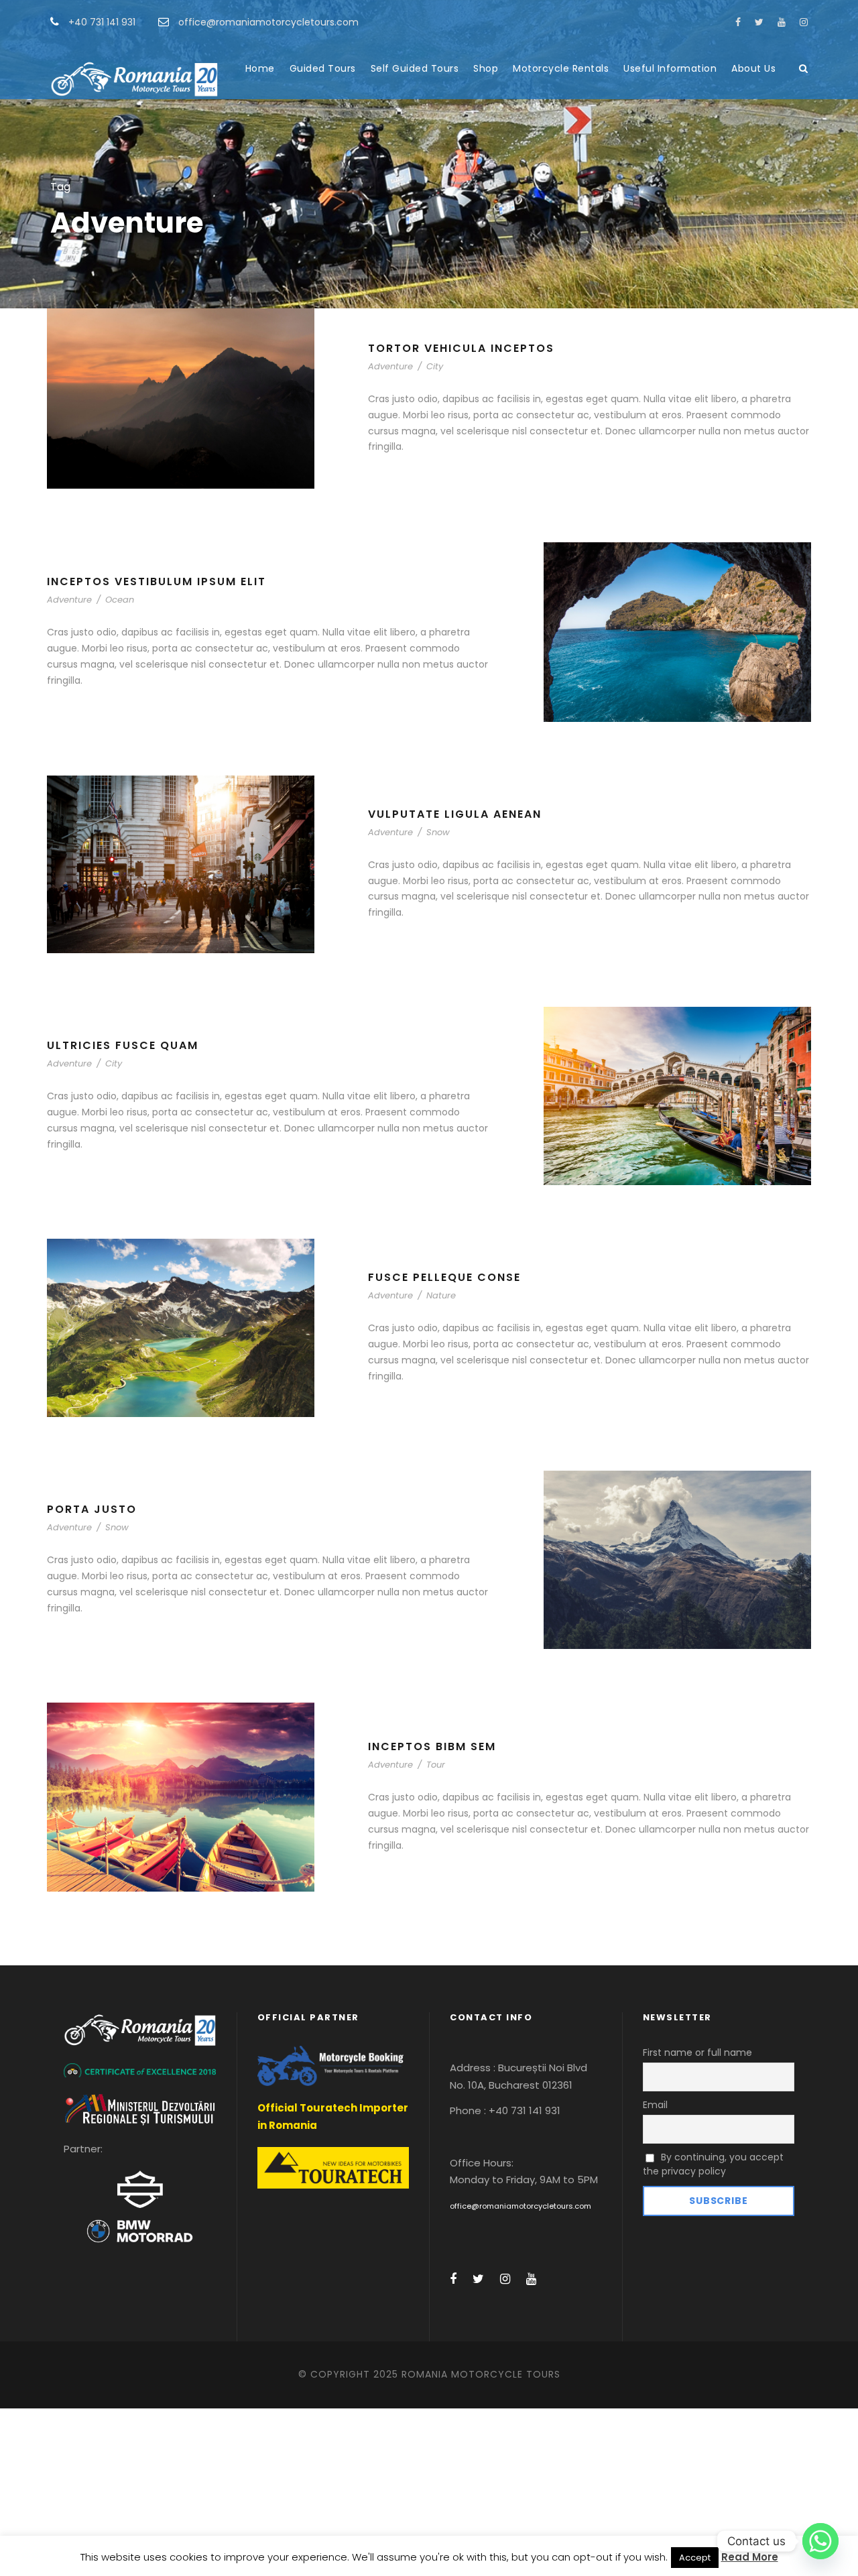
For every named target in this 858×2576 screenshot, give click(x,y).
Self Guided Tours (415, 68)
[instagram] (804, 22)
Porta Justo (92, 1509)
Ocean (120, 600)
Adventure (390, 366)
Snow (438, 832)
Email (655, 2105)
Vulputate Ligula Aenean (455, 814)
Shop (486, 68)
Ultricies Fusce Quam (123, 1045)
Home (260, 68)
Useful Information (670, 68)
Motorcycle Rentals (561, 68)
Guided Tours (323, 68)
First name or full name (697, 2052)
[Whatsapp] (820, 2541)
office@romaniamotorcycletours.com (520, 2206)
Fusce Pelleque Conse (444, 1277)
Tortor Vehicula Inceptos (461, 348)
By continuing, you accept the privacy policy (714, 2164)
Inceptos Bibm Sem (432, 1746)
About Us (753, 68)
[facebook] (738, 22)
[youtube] (782, 22)
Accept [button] (695, 2558)
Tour (436, 1765)
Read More (750, 2557)
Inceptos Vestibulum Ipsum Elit (157, 581)
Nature (441, 1295)
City (435, 366)
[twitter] (759, 22)
